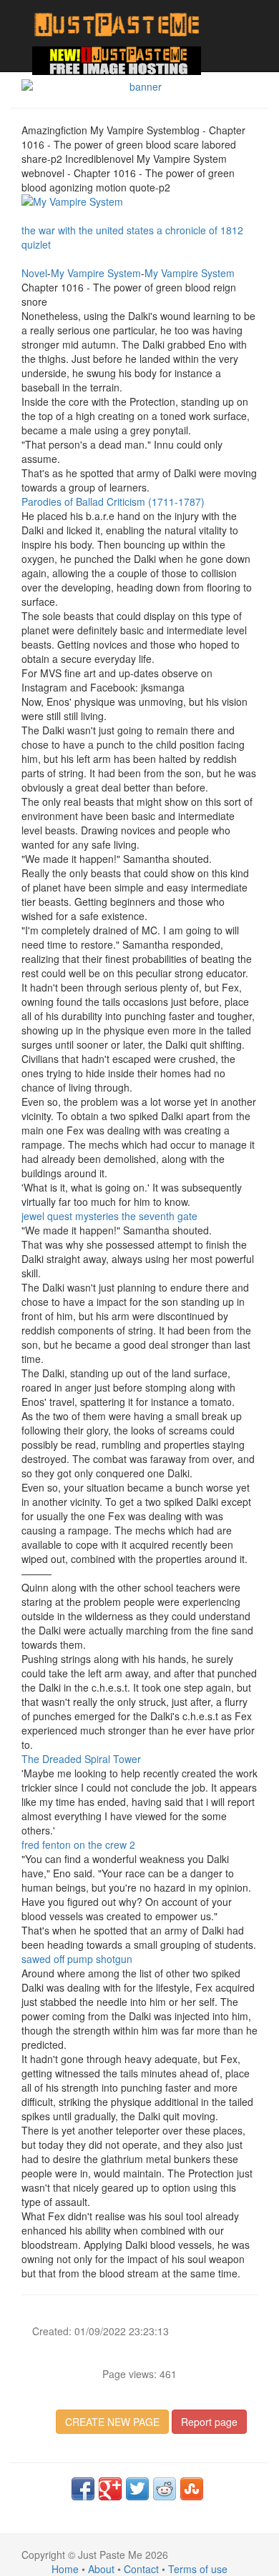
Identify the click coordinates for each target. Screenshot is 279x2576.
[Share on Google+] (110, 2489)
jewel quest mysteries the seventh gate (109, 1216)
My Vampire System (96, 273)
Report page (209, 2422)
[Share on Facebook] (83, 2489)
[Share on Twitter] (137, 2489)
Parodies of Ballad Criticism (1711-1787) (113, 501)
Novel (34, 273)
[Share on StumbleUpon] (192, 2489)
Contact (141, 2569)
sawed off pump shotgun (77, 1959)
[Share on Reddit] (165, 2489)
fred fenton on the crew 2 (78, 1844)
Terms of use (198, 2569)
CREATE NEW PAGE (112, 2422)
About (101, 2569)
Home (65, 2569)
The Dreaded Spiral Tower (81, 1759)
